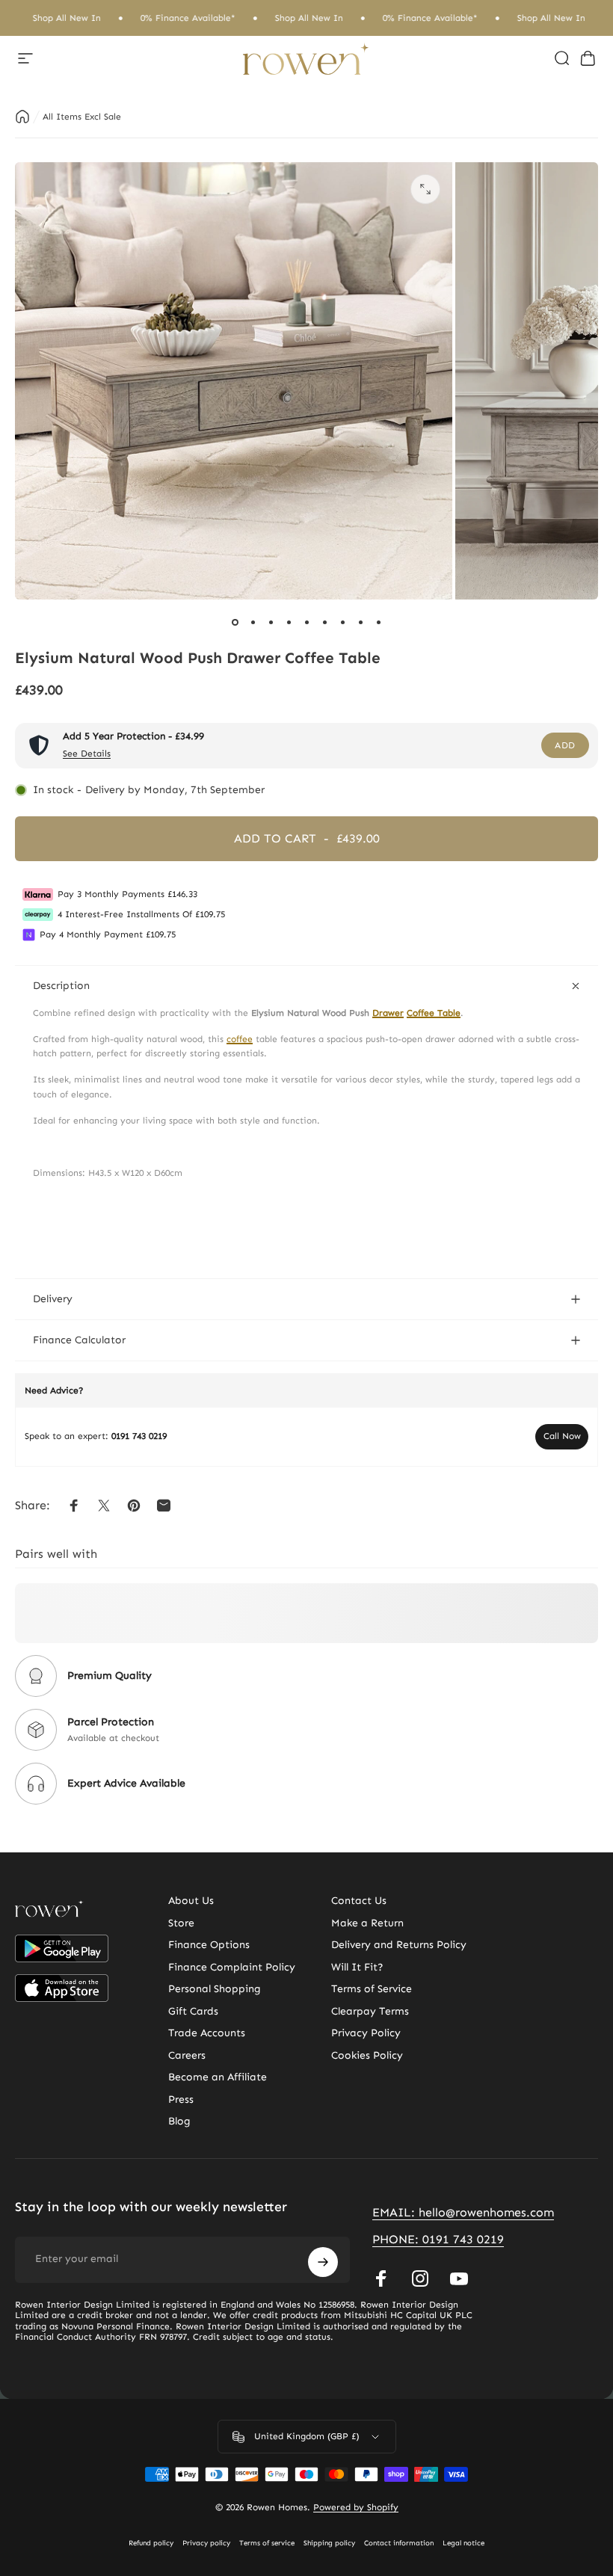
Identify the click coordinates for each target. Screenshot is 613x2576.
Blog (179, 2121)
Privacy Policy (366, 2033)
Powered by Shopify (356, 2507)
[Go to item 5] (306, 622)
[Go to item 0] (235, 622)
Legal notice (463, 2543)
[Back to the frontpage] (22, 117)
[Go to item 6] (324, 622)
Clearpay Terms (370, 2011)
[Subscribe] (323, 2262)
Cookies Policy (367, 2055)
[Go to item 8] (360, 622)
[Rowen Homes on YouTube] (459, 2278)
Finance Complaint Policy (232, 1967)
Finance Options (209, 1945)
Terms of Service (372, 1989)
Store (181, 1923)
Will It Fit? (357, 1967)
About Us (191, 1901)
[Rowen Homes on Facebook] (381, 2278)
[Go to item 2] (253, 622)
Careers (187, 2055)
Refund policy (151, 2543)
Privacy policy (206, 2543)
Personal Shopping (215, 1989)
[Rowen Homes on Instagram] (420, 2278)
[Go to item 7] (342, 622)
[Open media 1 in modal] (425, 189)
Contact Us (359, 1901)
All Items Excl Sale (82, 117)
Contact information (399, 2543)
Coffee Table (434, 1013)
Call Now (562, 1436)
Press (181, 2099)
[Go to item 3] (271, 622)
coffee (240, 1039)
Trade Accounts (207, 2033)
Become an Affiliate (218, 2077)
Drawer (388, 1013)
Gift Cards (193, 2011)
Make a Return (367, 1923)
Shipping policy (329, 2543)
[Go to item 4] (289, 622)
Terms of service (267, 2543)
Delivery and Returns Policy (399, 1945)
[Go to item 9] (378, 622)
